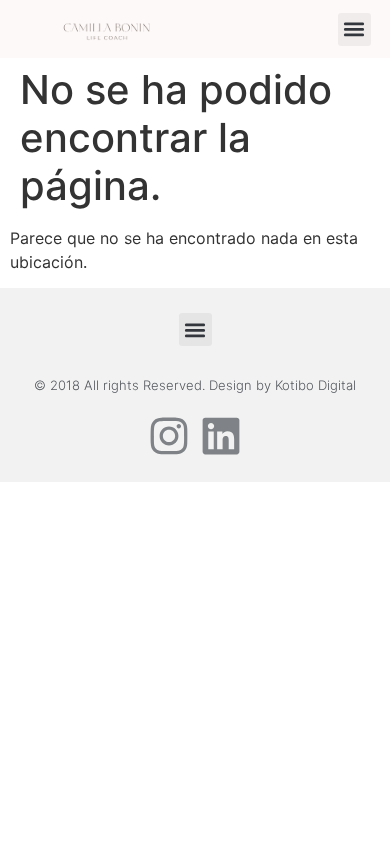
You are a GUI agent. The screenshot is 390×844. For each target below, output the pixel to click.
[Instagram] (169, 436)
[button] (354, 29)
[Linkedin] (221, 436)
